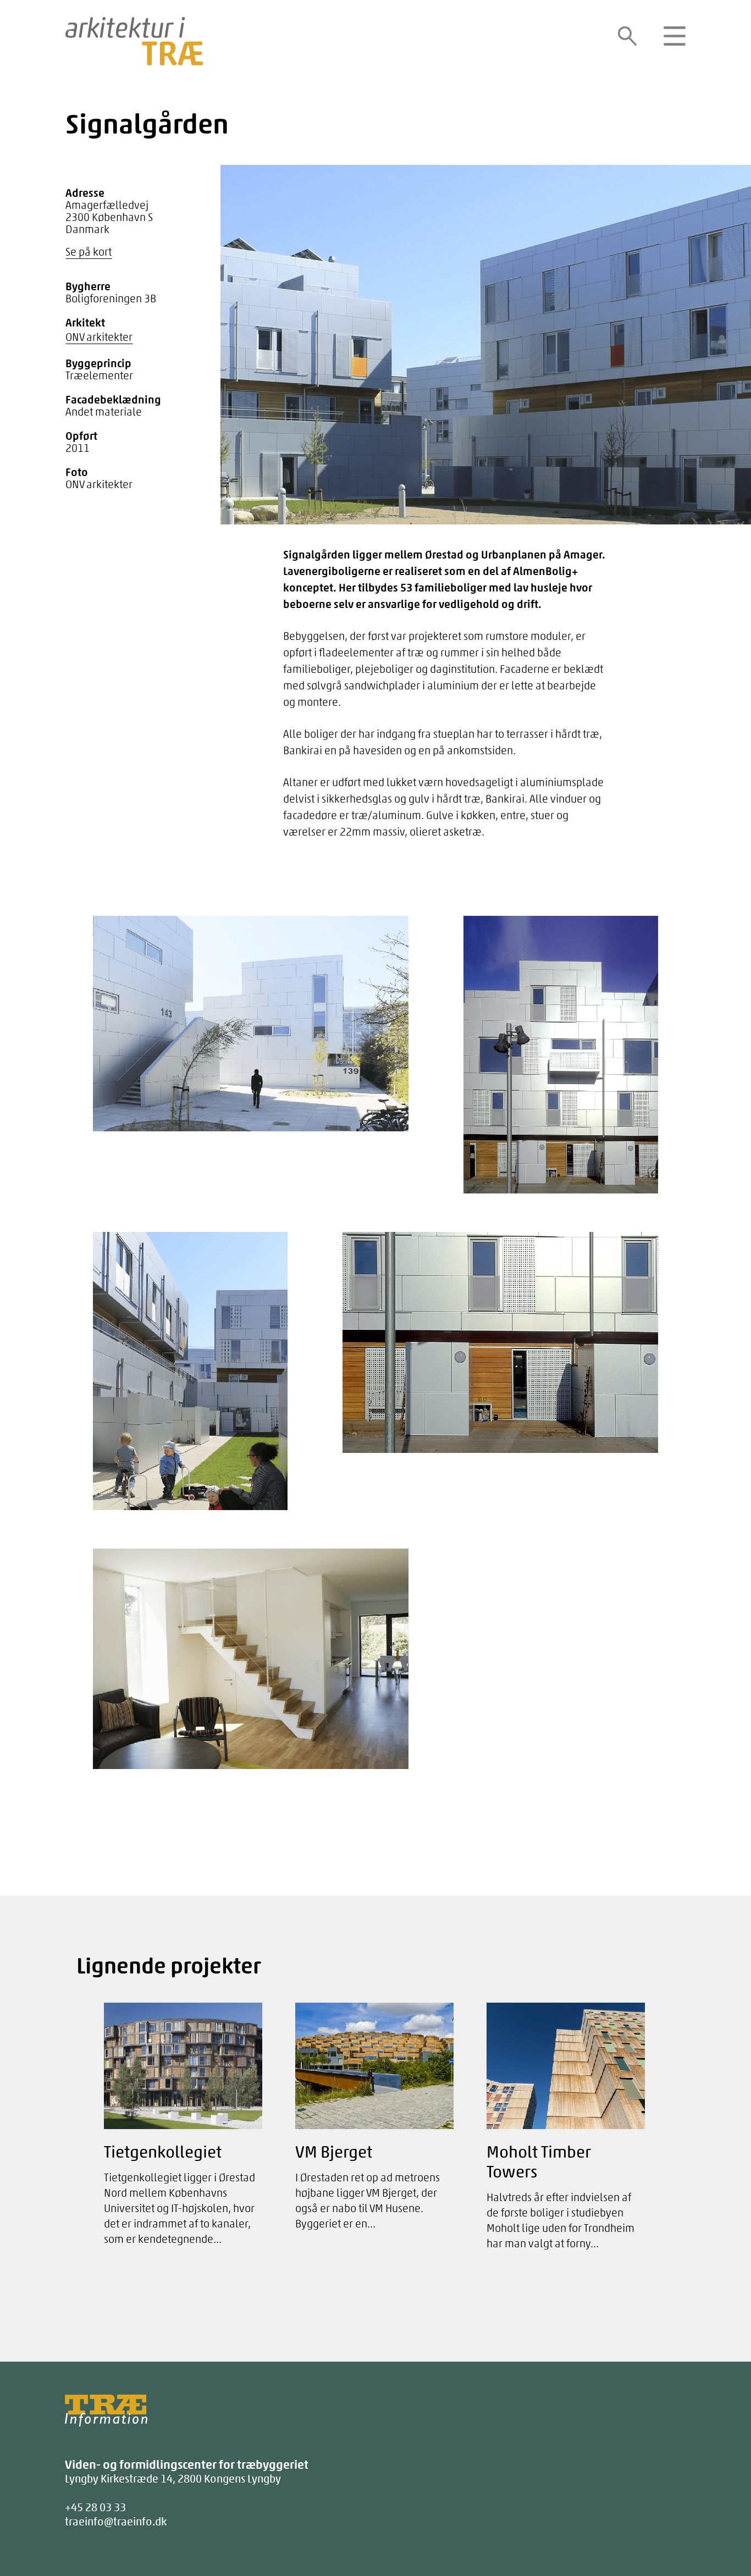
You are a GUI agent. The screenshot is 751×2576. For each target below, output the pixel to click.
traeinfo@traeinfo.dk (116, 2521)
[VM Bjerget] (374, 2122)
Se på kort (89, 252)
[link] (627, 36)
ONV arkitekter (99, 337)
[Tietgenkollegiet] (183, 2130)
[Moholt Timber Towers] (566, 2132)
